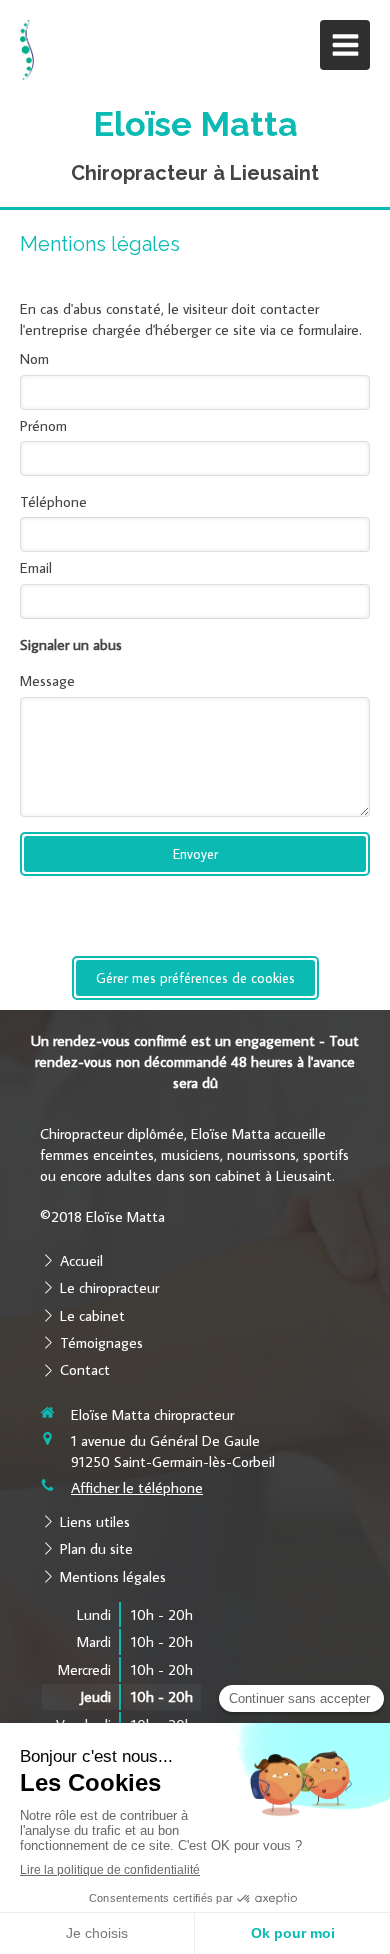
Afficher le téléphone (137, 1487)
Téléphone (53, 501)
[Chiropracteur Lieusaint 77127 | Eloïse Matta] (27, 50)
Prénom (43, 425)
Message (47, 680)
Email (36, 567)
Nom (34, 358)
